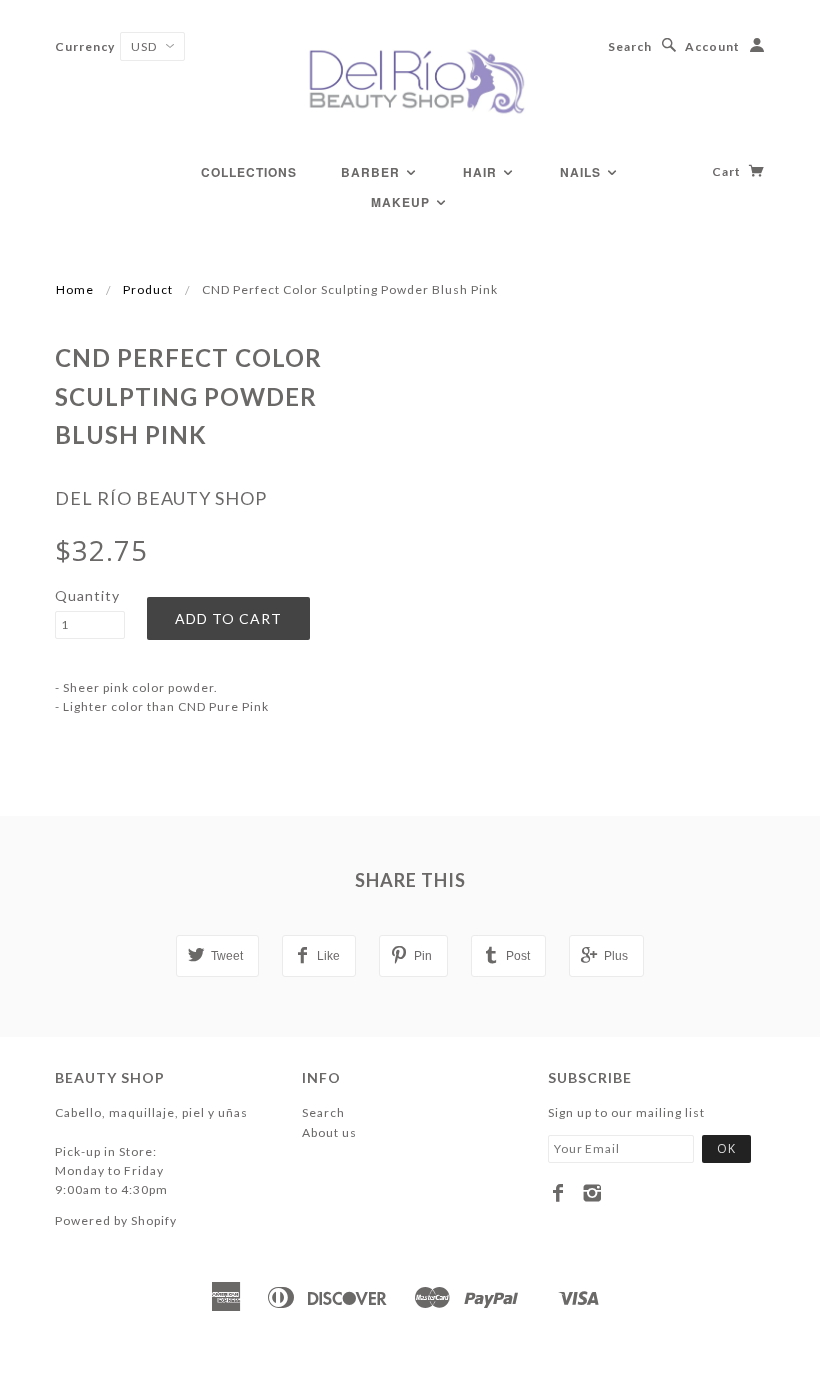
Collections (249, 172)
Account (712, 46)
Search (630, 46)
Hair (482, 172)
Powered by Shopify (116, 1220)
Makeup (402, 202)
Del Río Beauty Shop (161, 498)
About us (329, 1132)
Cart (728, 171)
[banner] (410, 80)
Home (75, 289)
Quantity (87, 595)
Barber (372, 172)
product (148, 289)
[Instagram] (592, 1193)
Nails (582, 172)
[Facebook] (558, 1193)
